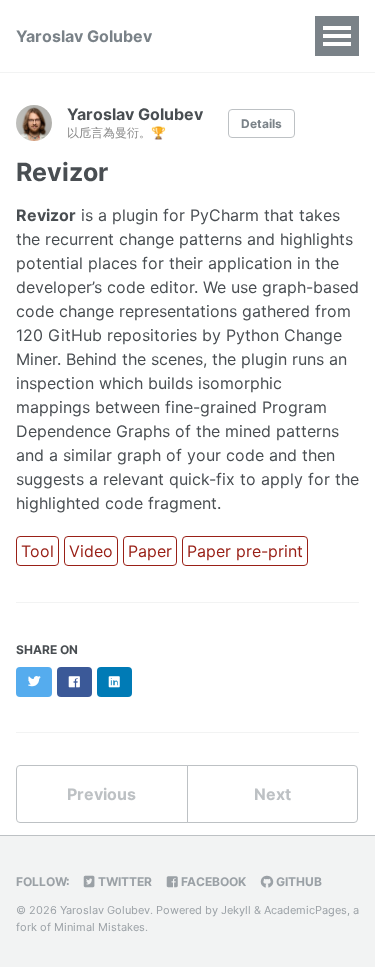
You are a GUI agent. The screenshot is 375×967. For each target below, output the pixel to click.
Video (91, 551)
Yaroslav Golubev (84, 36)
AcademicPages (305, 910)
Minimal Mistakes (99, 927)
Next (272, 794)
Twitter (123, 881)
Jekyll (236, 910)
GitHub (297, 881)
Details (261, 123)
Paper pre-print (245, 551)
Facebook (212, 881)
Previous (101, 794)
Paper (150, 551)
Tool (37, 551)
